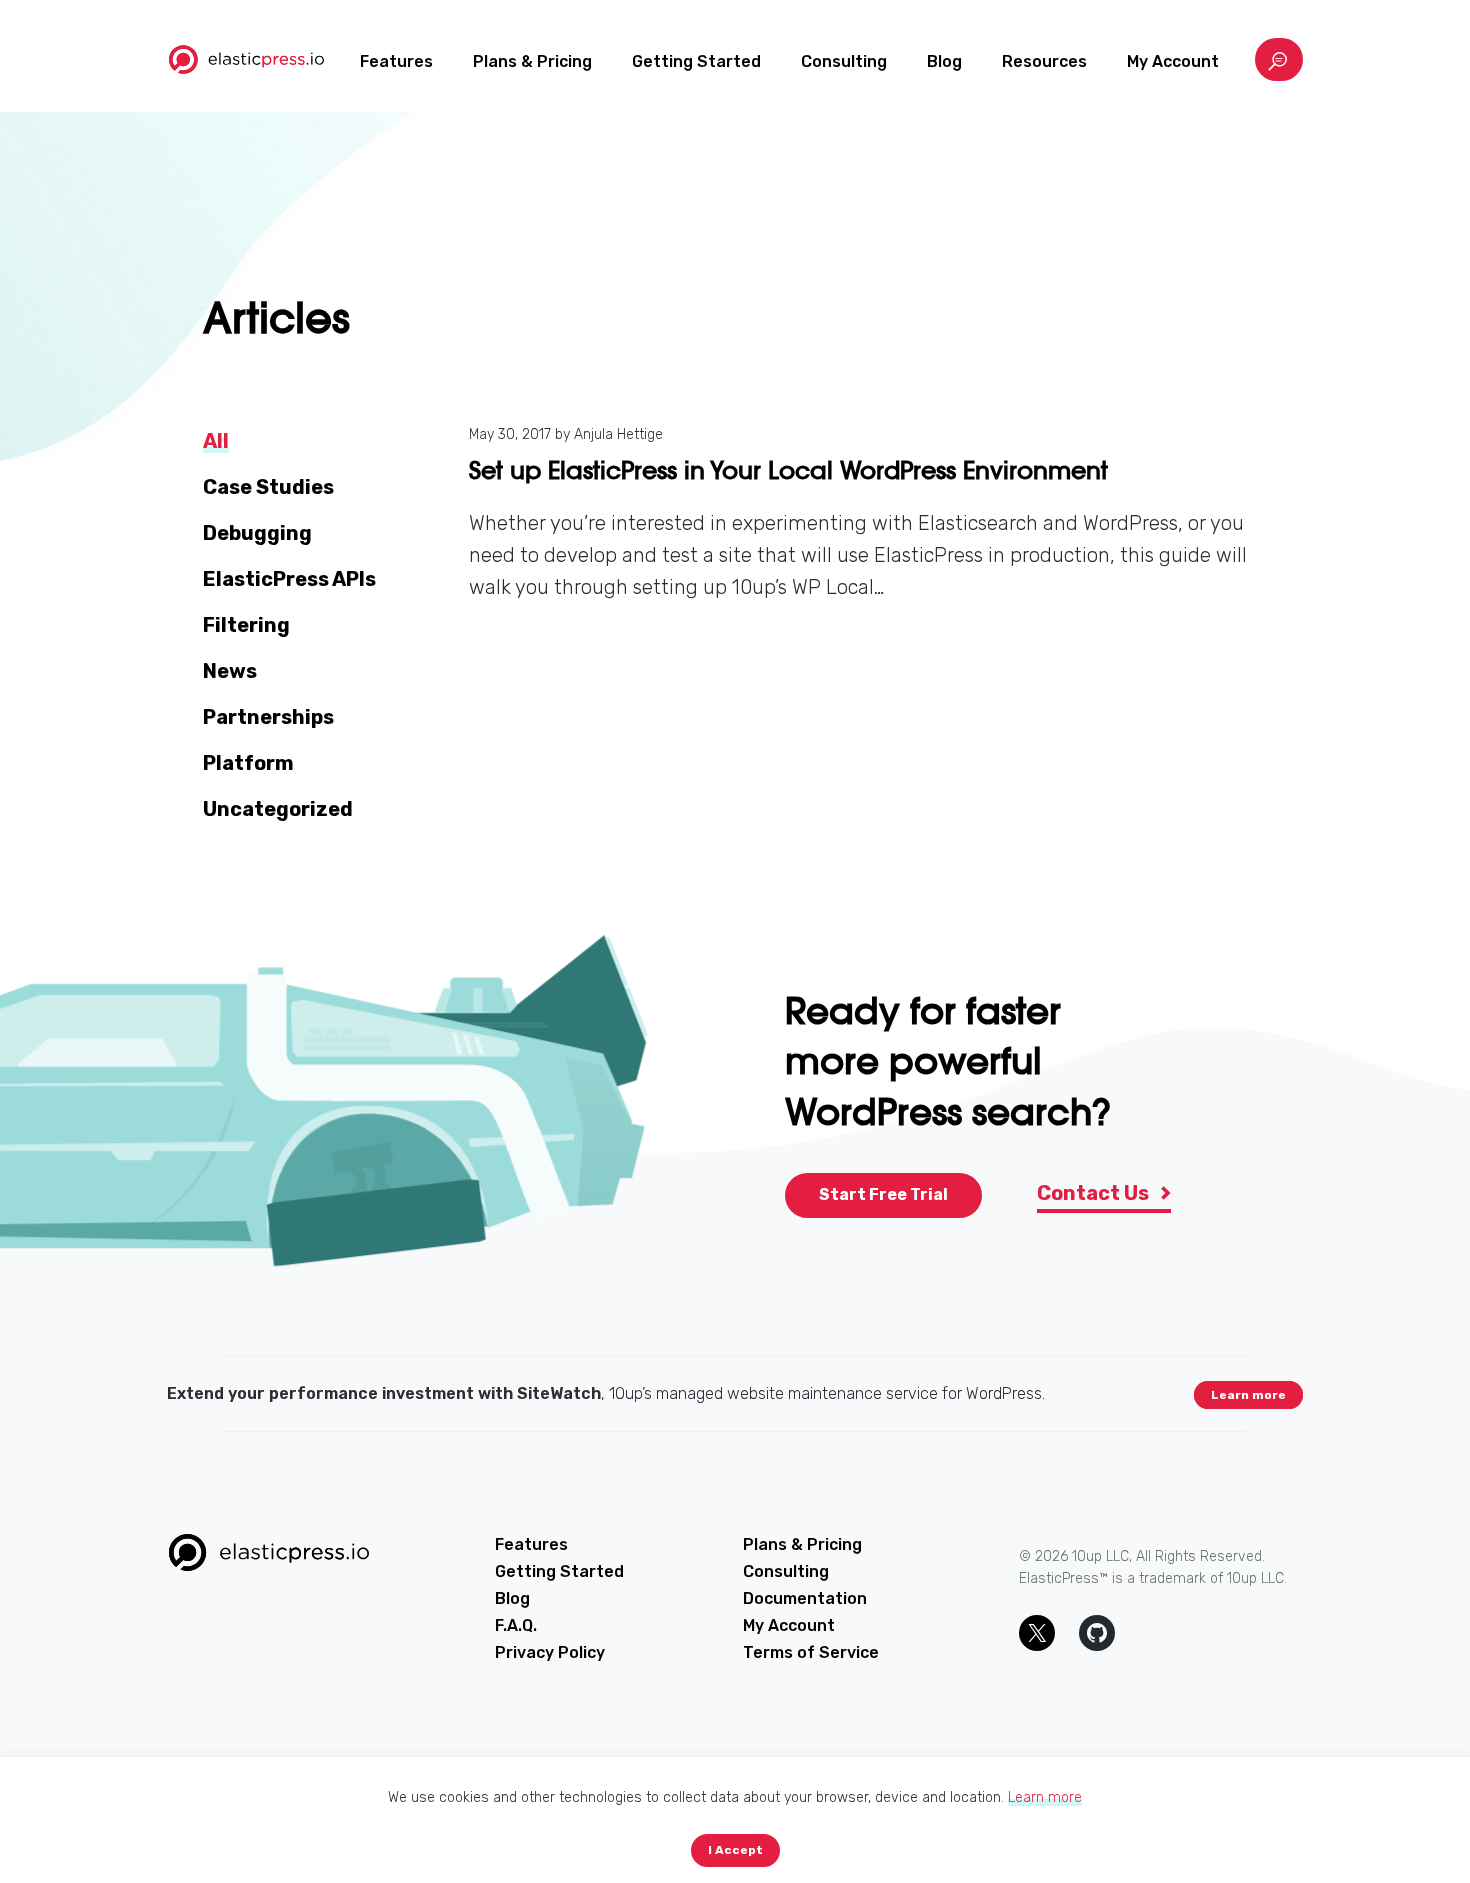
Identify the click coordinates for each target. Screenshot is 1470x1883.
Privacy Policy (550, 1652)
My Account (1173, 61)
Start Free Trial (883, 1194)
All (216, 441)
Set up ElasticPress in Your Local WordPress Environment (788, 470)
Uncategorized (278, 809)
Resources (1044, 61)
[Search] (1279, 59)
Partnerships (268, 717)
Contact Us (1095, 1193)
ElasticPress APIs (289, 579)
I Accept (735, 1850)
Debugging (257, 533)
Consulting (844, 61)
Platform (248, 763)
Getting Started (696, 61)
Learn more (1248, 1395)
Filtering (246, 625)
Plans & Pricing (802, 1544)
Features (396, 61)
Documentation (805, 1598)
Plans (532, 61)
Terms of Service (811, 1652)
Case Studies (268, 487)
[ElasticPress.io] (246, 59)
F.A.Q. (516, 1625)
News (230, 671)
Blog (944, 61)
